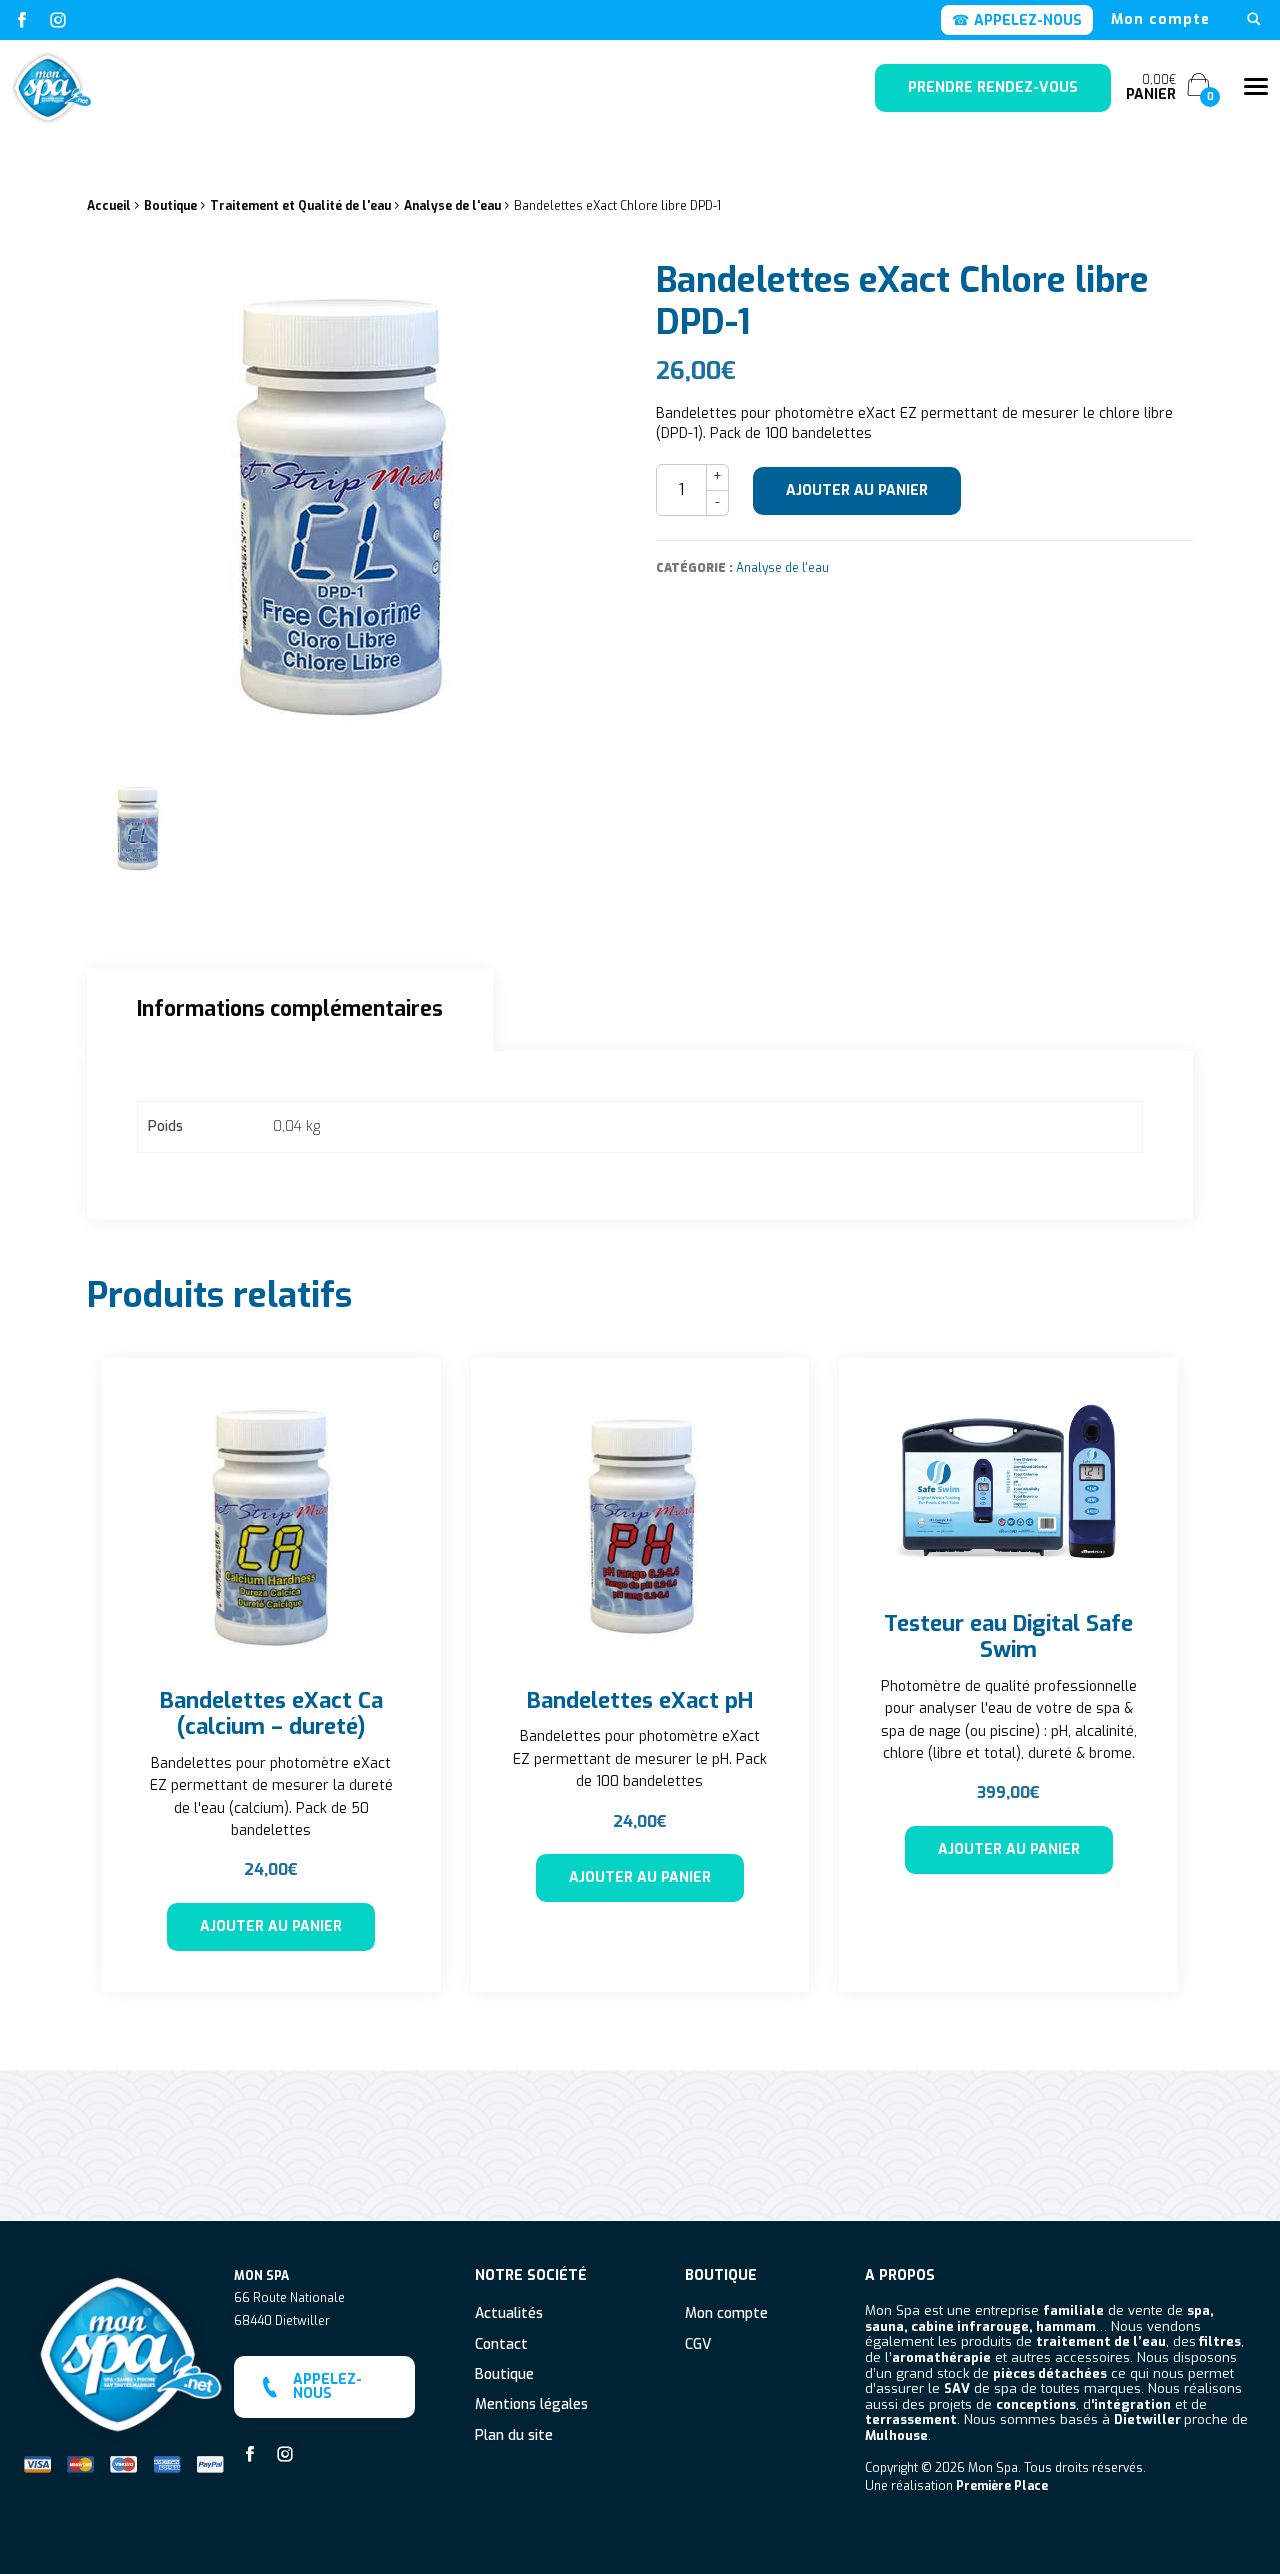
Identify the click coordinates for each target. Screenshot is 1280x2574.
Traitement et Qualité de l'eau (300, 206)
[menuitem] (1160, 20)
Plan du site (514, 2436)
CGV (698, 2345)
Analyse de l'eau (452, 206)
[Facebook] (22, 20)
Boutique (170, 206)
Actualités (509, 2314)
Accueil (109, 206)
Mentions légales (531, 2405)
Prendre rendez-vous (993, 87)
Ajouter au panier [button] (271, 1926)
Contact (501, 2345)
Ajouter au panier (857, 490)
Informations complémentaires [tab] (290, 1009)
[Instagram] (58, 20)
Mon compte (1160, 20)
